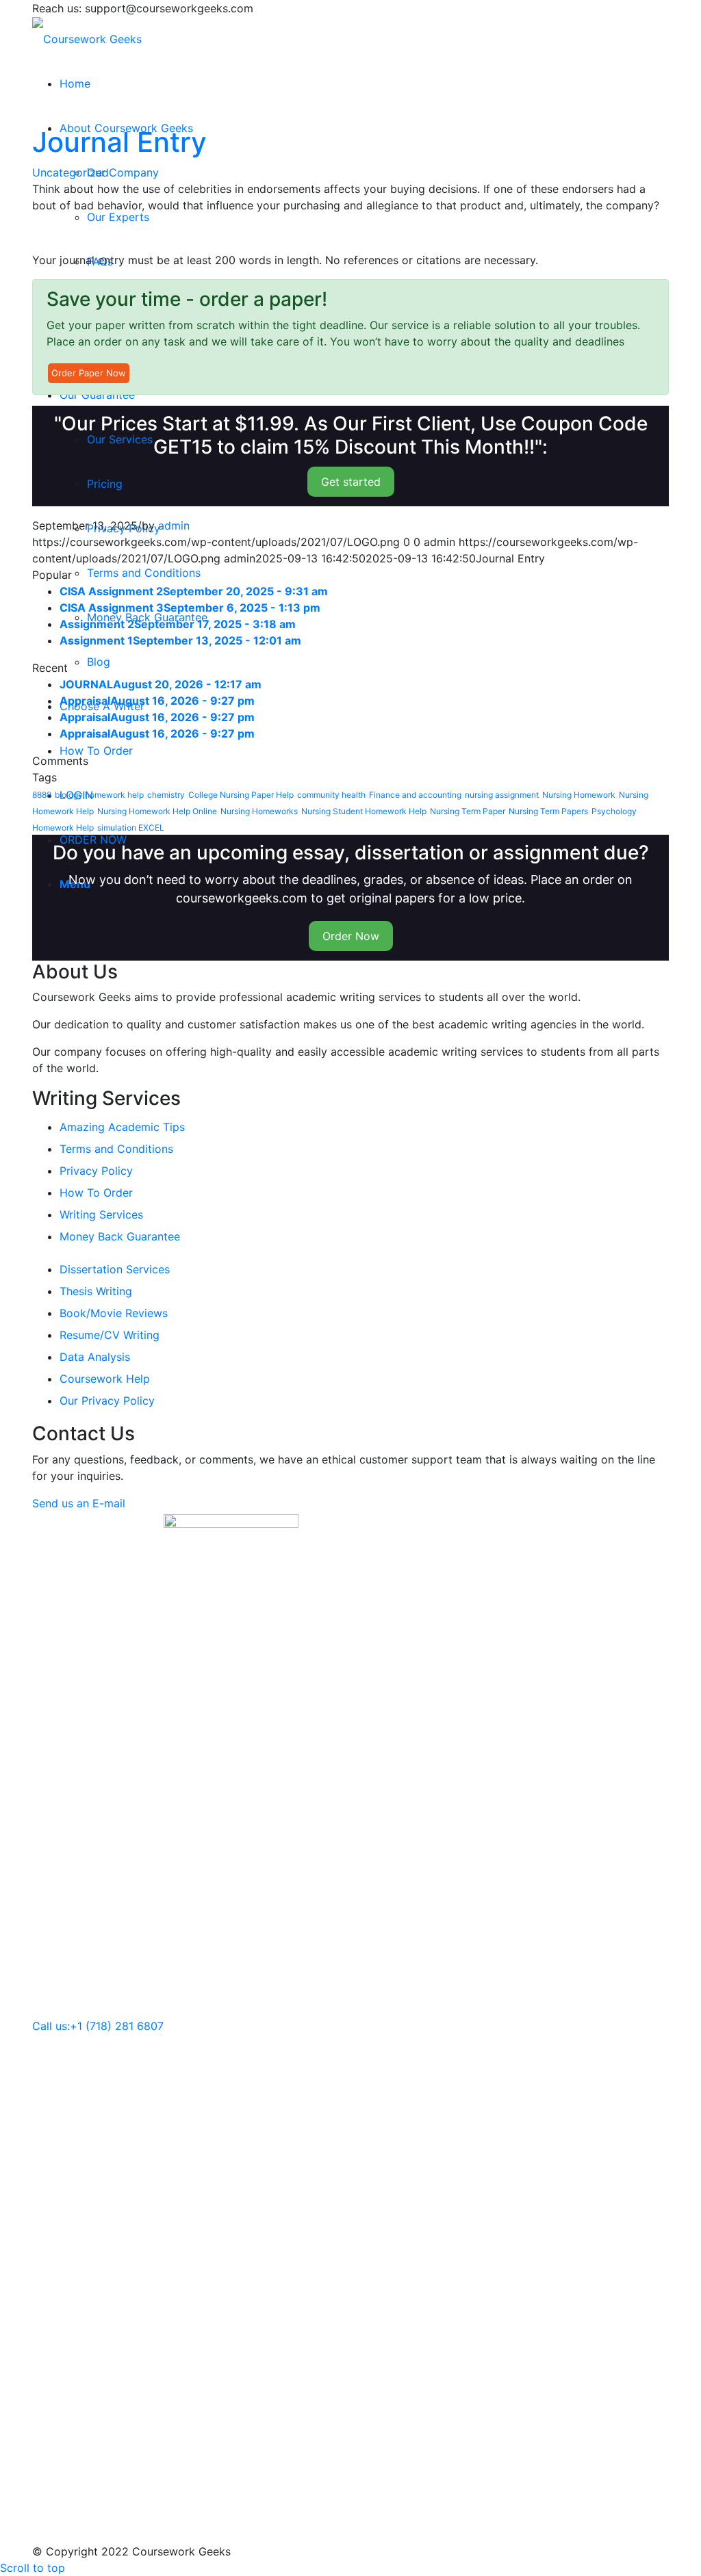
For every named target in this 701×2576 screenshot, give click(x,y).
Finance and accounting (415, 795)
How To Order (96, 1193)
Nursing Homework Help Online (157, 811)
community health (331, 795)
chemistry (166, 795)
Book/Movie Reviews (114, 1313)
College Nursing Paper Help (241, 795)
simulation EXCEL (131, 828)
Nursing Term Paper (468, 811)
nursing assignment (502, 795)
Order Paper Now (89, 373)
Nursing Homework (579, 795)
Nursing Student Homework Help (364, 811)
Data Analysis (95, 1357)
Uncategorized (71, 172)
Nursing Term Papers (548, 811)
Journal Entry (119, 142)
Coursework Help (105, 1379)
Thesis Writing (96, 1291)
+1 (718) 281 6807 (117, 2026)
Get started (351, 482)
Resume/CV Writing (110, 1335)
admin (174, 525)
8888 (42, 795)
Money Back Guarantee (120, 1236)
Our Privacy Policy (107, 1401)
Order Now (351, 936)
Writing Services (101, 1214)
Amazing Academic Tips (122, 1127)
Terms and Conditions (116, 1149)
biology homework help (99, 795)
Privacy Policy (96, 1171)
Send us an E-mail (79, 1503)
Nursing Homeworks (259, 811)
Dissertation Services (115, 1269)
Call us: (51, 2026)
